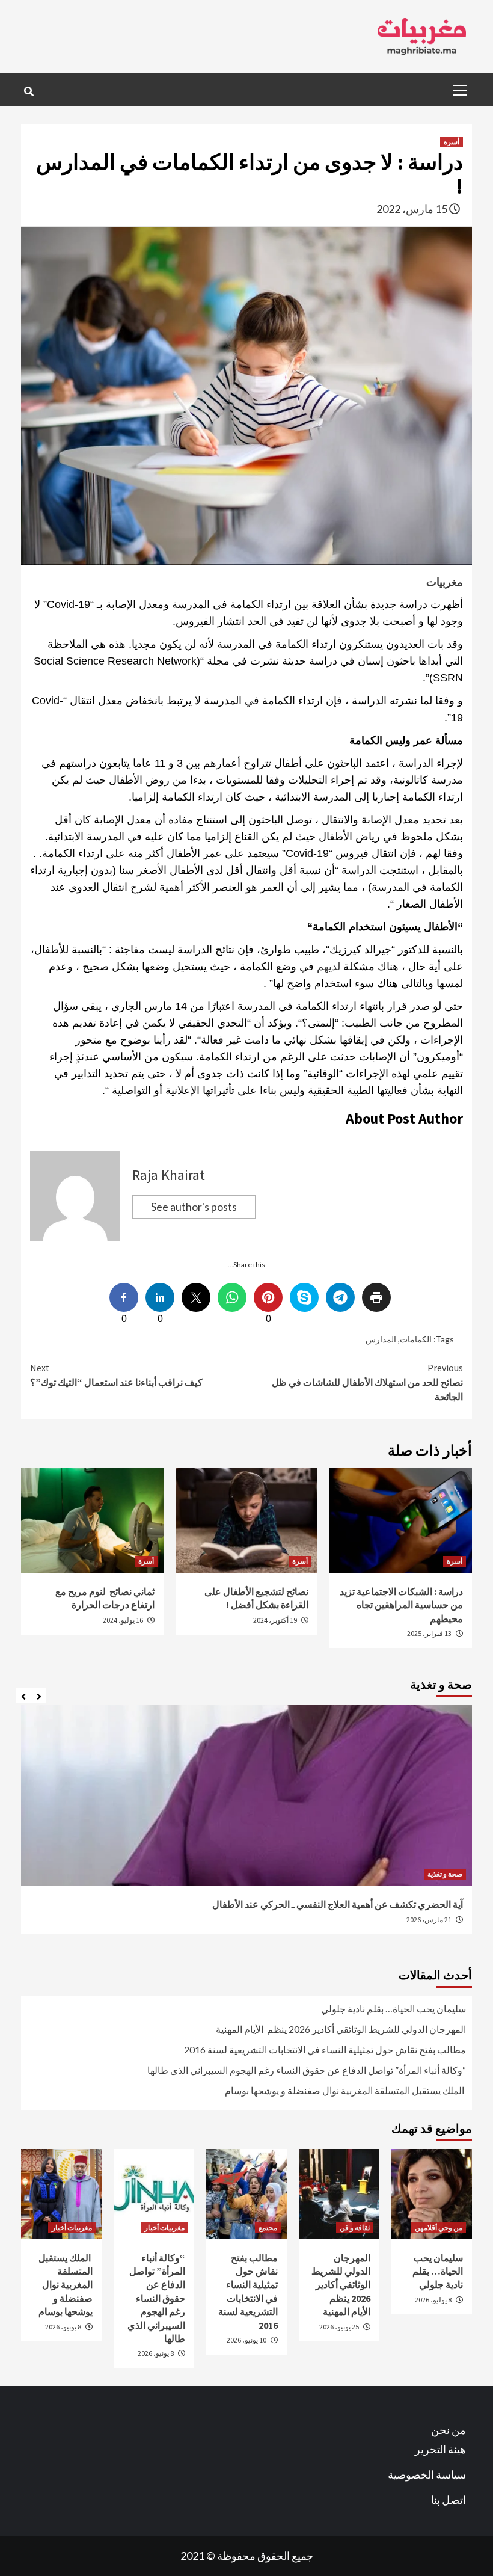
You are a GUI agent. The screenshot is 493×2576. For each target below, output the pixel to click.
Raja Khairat (169, 1175)
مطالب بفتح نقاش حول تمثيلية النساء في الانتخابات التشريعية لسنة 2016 (325, 2049)
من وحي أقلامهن (439, 2227)
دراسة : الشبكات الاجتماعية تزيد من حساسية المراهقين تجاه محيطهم (401, 1605)
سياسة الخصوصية (427, 2474)
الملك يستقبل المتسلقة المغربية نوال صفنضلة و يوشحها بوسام (345, 2090)
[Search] (29, 91)
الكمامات (416, 1339)
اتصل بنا (449, 2500)
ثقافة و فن (355, 2227)
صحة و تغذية (445, 1874)
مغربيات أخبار (164, 2227)
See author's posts (194, 1207)
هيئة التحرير (440, 2449)
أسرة (452, 142)
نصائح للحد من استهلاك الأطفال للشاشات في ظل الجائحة (367, 1382)
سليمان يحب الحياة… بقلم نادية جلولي (393, 2009)
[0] (268, 1297)
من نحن (449, 2430)
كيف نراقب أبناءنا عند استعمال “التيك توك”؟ (116, 1375)
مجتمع (268, 2227)
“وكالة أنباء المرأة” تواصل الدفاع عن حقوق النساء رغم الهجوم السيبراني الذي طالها (307, 2070)
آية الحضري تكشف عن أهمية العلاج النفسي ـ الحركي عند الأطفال (337, 1904)
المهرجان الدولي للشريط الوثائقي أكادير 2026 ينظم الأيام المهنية (341, 2029)
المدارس (381, 1339)
